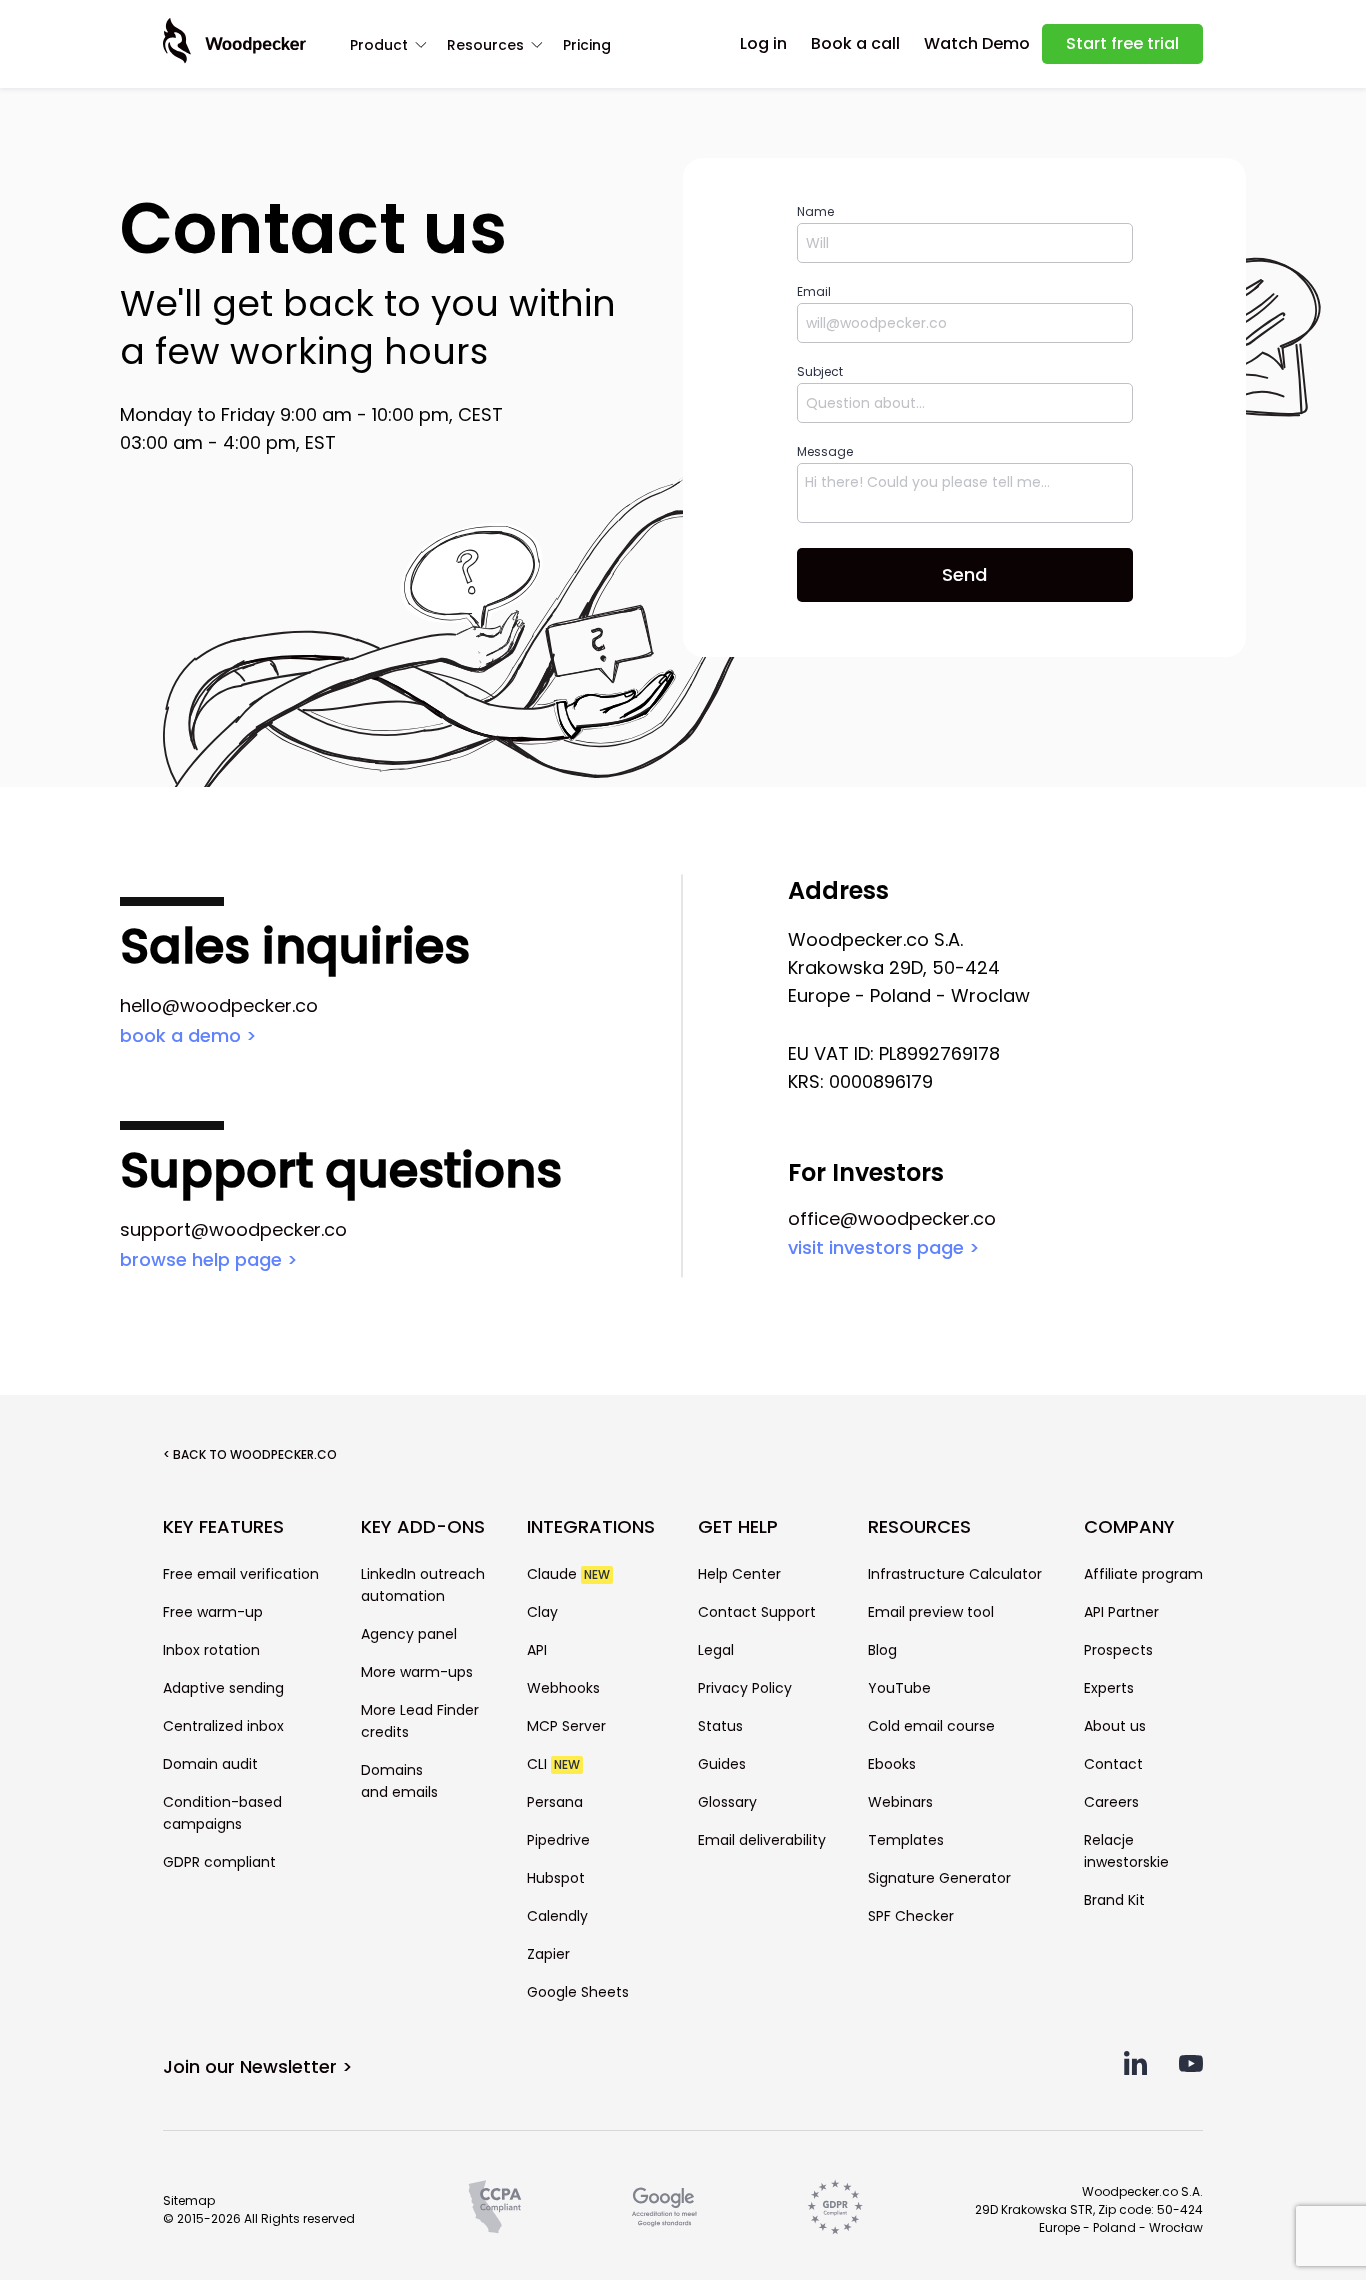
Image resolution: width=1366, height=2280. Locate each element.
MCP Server (566, 1726)
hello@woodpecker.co (219, 1005)
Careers (1111, 1802)
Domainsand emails (399, 1781)
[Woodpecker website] (234, 41)
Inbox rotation (211, 1650)
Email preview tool (931, 1612)
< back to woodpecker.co (250, 1454)
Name (815, 211)
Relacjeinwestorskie (1126, 1851)
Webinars (900, 1802)
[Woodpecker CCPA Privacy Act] (495, 2207)
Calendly (557, 1916)
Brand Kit (1114, 1900)
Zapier (548, 1954)
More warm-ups (417, 1672)
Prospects (1118, 1650)
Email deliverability (762, 1840)
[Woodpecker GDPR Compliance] (835, 2207)
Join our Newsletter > (258, 2066)
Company (1129, 1527)
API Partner (1121, 1612)
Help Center (739, 1574)
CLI (553, 1764)
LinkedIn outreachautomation (423, 1585)
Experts (1109, 1688)
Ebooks (892, 1764)
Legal (716, 1650)
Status (720, 1726)
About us (1115, 1726)
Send (964, 574)
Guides (722, 1764)
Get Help (738, 1527)
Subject (820, 371)
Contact (1113, 1764)
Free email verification (241, 1574)
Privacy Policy (745, 1688)
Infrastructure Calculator (955, 1574)
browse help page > (209, 1259)
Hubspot (556, 1878)
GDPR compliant (219, 1862)
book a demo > (188, 1035)
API (537, 1650)
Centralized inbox (223, 1726)
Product (379, 45)
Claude (568, 1574)
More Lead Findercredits (420, 1721)
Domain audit (210, 1764)
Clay (542, 1612)
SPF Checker (911, 1916)
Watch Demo (977, 43)
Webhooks (563, 1688)
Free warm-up (213, 1612)
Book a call (855, 43)
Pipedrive (558, 1840)
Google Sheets (578, 1992)
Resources (485, 45)
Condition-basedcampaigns (222, 1813)
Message (825, 451)
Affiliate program (1143, 1574)
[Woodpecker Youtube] (1191, 2069)
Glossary (727, 1802)
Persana (555, 1802)
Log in (763, 43)
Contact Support (757, 1612)
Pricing (587, 45)
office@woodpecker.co (892, 1218)
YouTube (899, 1688)
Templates (906, 1840)
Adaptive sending (223, 1688)
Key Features (223, 1527)
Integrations (591, 1527)
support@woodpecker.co (233, 1229)
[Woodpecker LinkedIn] (1135, 2069)
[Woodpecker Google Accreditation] (664, 2207)
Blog (882, 1650)
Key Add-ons (423, 1527)
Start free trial (1122, 43)
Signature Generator (939, 1878)
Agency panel (409, 1634)
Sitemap (189, 2200)
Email (814, 291)
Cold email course (931, 1726)
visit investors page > (884, 1247)
